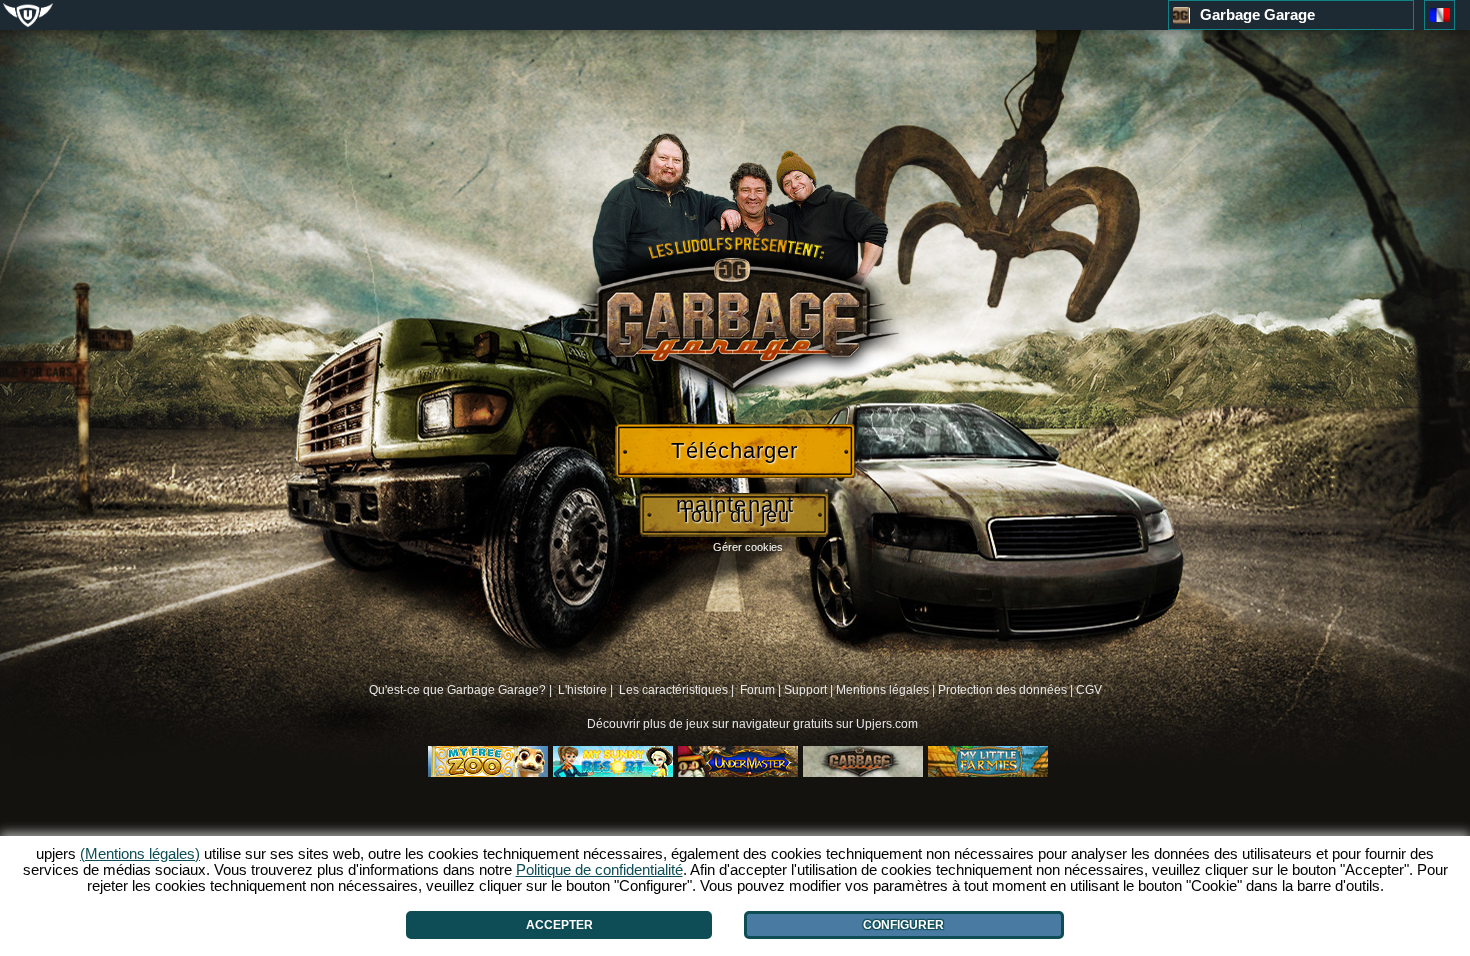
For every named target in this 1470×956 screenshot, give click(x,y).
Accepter (559, 925)
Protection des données (1002, 690)
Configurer (903, 925)
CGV (1089, 690)
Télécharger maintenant (734, 458)
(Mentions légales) (140, 853)
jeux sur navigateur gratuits (759, 724)
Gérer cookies (748, 547)
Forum (757, 690)
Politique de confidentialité (599, 869)
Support (805, 690)
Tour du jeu (735, 515)
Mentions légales (882, 690)
